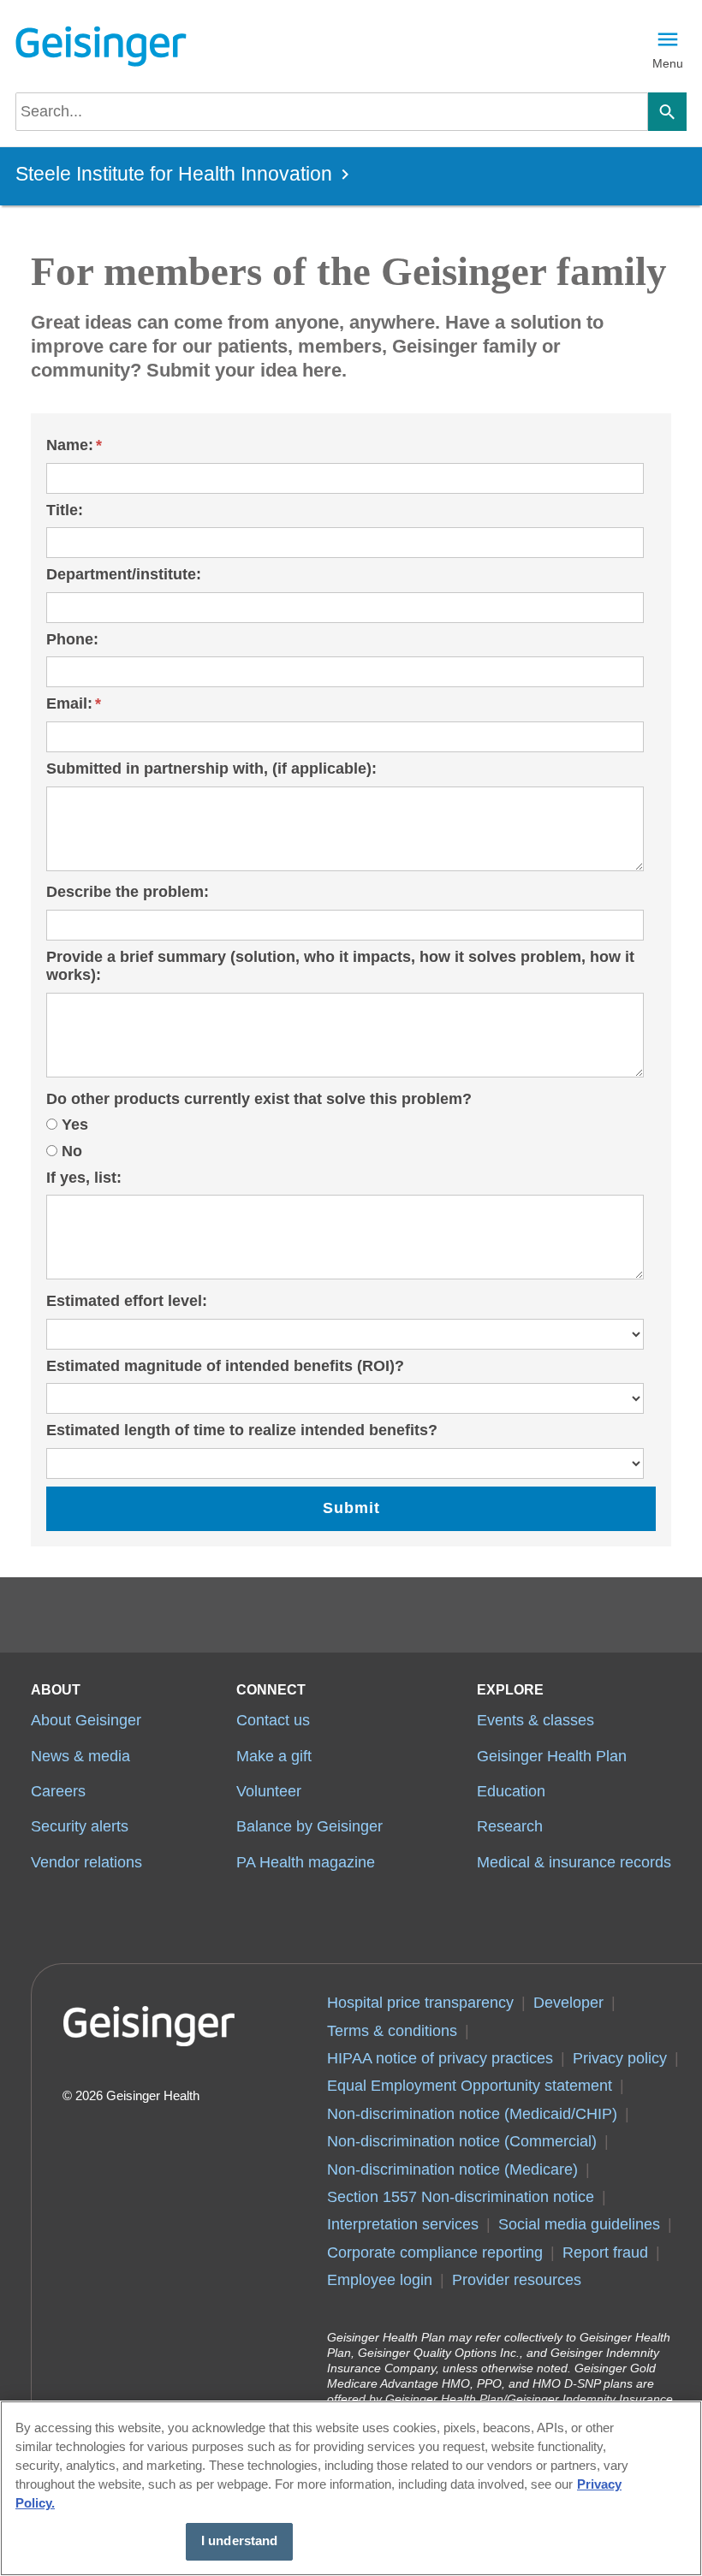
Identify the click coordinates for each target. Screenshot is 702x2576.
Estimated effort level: (127, 1301)
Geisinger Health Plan (552, 1756)
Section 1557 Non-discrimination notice (461, 2197)
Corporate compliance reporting (435, 2253)
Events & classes (535, 1720)
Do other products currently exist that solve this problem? (259, 1099)
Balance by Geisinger (309, 1826)
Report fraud (605, 2253)
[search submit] (667, 112)
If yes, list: (84, 1178)
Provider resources (517, 2280)
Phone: (72, 639)
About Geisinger (86, 1720)
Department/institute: (124, 574)
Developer (568, 2003)
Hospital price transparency (420, 2003)
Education (511, 1791)
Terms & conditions (392, 2031)
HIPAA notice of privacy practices (440, 2058)
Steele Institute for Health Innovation (174, 174)
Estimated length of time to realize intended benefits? (242, 1430)
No (72, 1151)
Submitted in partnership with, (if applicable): (211, 769)
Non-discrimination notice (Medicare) (452, 2169)
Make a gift (274, 1756)
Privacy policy (620, 2058)
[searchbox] (332, 112)
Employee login (380, 2280)
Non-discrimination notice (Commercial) (462, 2141)
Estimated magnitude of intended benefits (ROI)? (225, 1366)
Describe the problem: (128, 892)
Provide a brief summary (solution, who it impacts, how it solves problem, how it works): (340, 966)
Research (510, 1826)
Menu (668, 63)
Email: (69, 703)
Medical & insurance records (574, 1862)
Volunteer (269, 1791)
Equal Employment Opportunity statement (470, 2086)
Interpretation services (403, 2224)
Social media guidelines (579, 2224)
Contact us (273, 1720)
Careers (58, 1791)
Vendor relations (86, 1862)
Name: (70, 445)
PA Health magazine (306, 1862)
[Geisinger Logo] (101, 46)
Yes (75, 1125)
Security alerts (80, 1826)
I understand (240, 2541)
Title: (65, 510)
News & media (80, 1756)
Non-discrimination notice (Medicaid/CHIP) (472, 2114)
